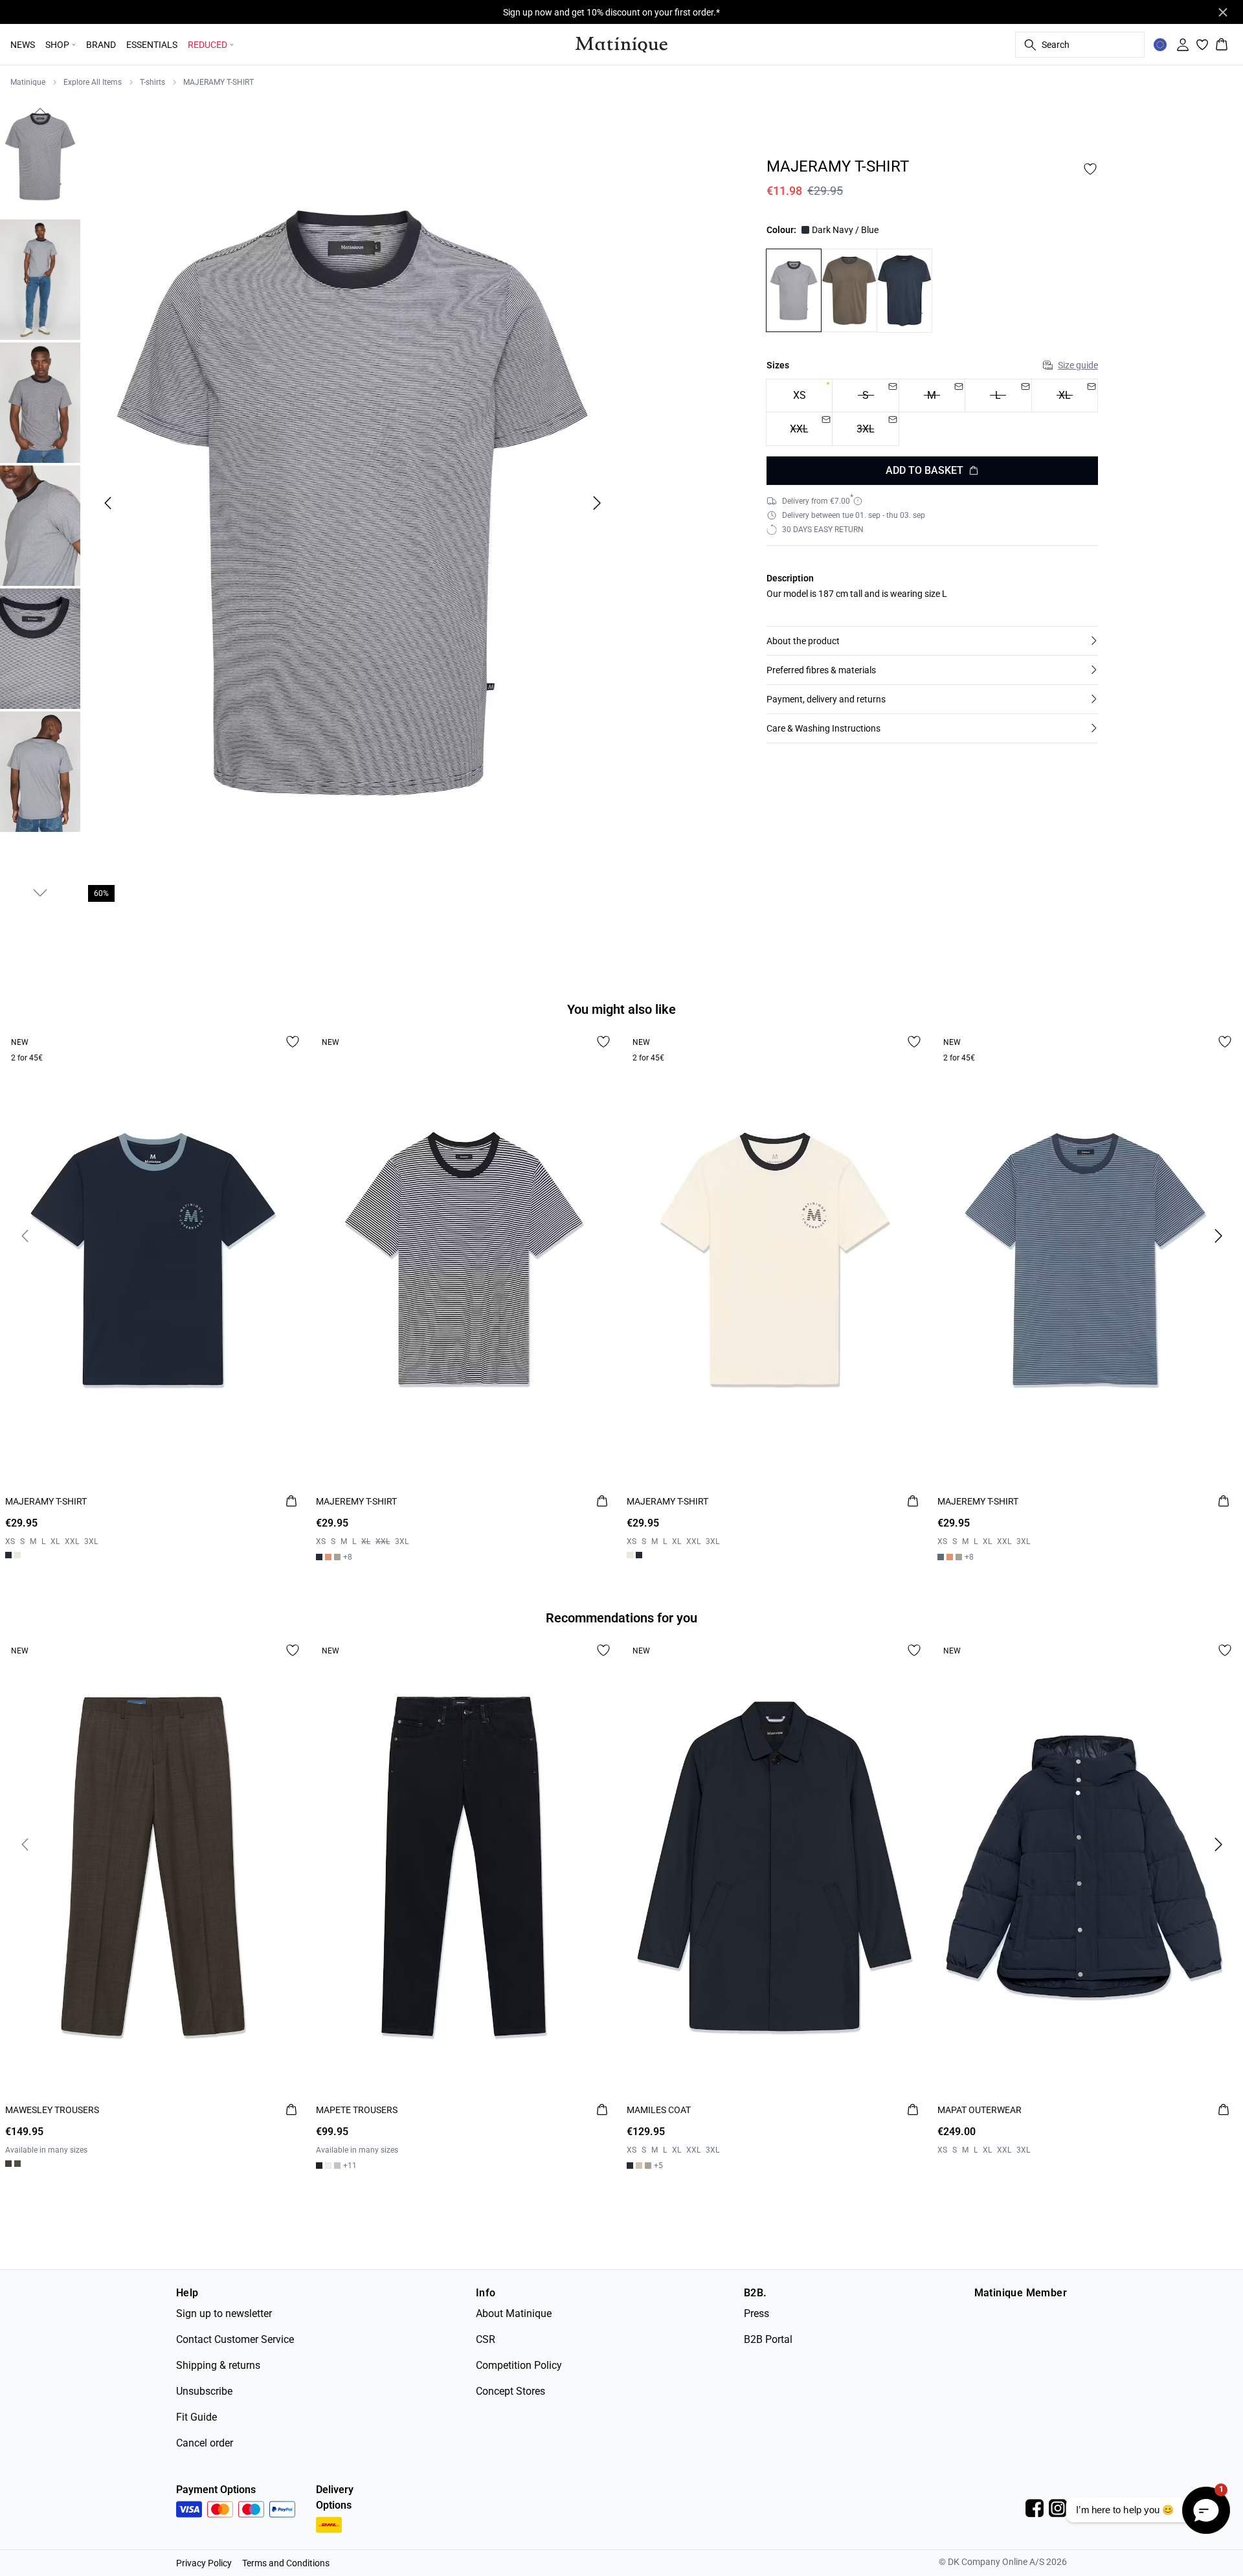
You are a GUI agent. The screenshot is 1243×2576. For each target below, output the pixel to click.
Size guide (1078, 365)
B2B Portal (768, 2339)
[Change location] (1160, 45)
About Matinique (514, 2313)
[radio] (799, 396)
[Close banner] (1223, 12)
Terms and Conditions (286, 2563)
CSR (486, 2339)
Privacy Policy (204, 2563)
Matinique (28, 82)
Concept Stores (510, 2391)
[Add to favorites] (1090, 169)
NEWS (23, 45)
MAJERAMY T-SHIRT (218, 82)
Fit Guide (196, 2417)
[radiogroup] (932, 413)
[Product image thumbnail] (40, 157)
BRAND (101, 45)
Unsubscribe (204, 2391)
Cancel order (205, 2443)
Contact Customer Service (235, 2339)
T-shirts (152, 82)
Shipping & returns (218, 2365)
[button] (932, 641)
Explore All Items (93, 82)
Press (756, 2313)
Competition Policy (519, 2365)
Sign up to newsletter (224, 2313)
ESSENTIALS (152, 45)
